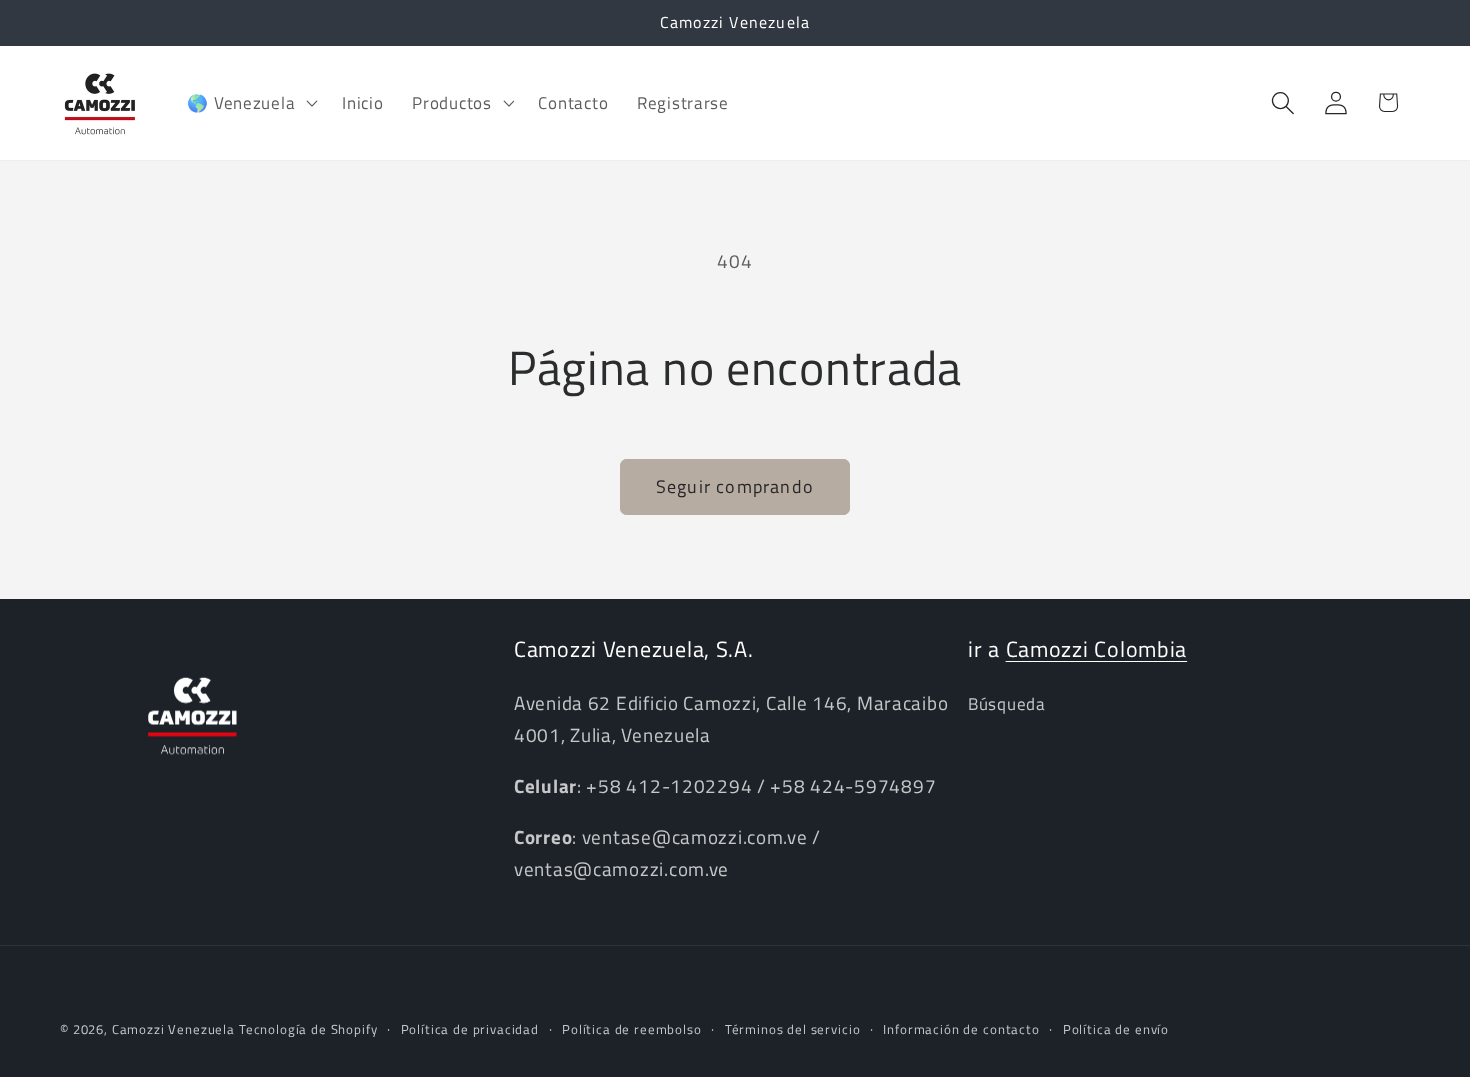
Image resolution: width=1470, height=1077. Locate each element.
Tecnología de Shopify (308, 1029)
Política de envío (1116, 1029)
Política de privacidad (470, 1029)
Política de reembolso (632, 1029)
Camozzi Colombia (1097, 649)
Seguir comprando (735, 486)
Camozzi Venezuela (173, 1029)
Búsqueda (1007, 704)
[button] (250, 103)
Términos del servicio (793, 1029)
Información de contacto (961, 1029)
